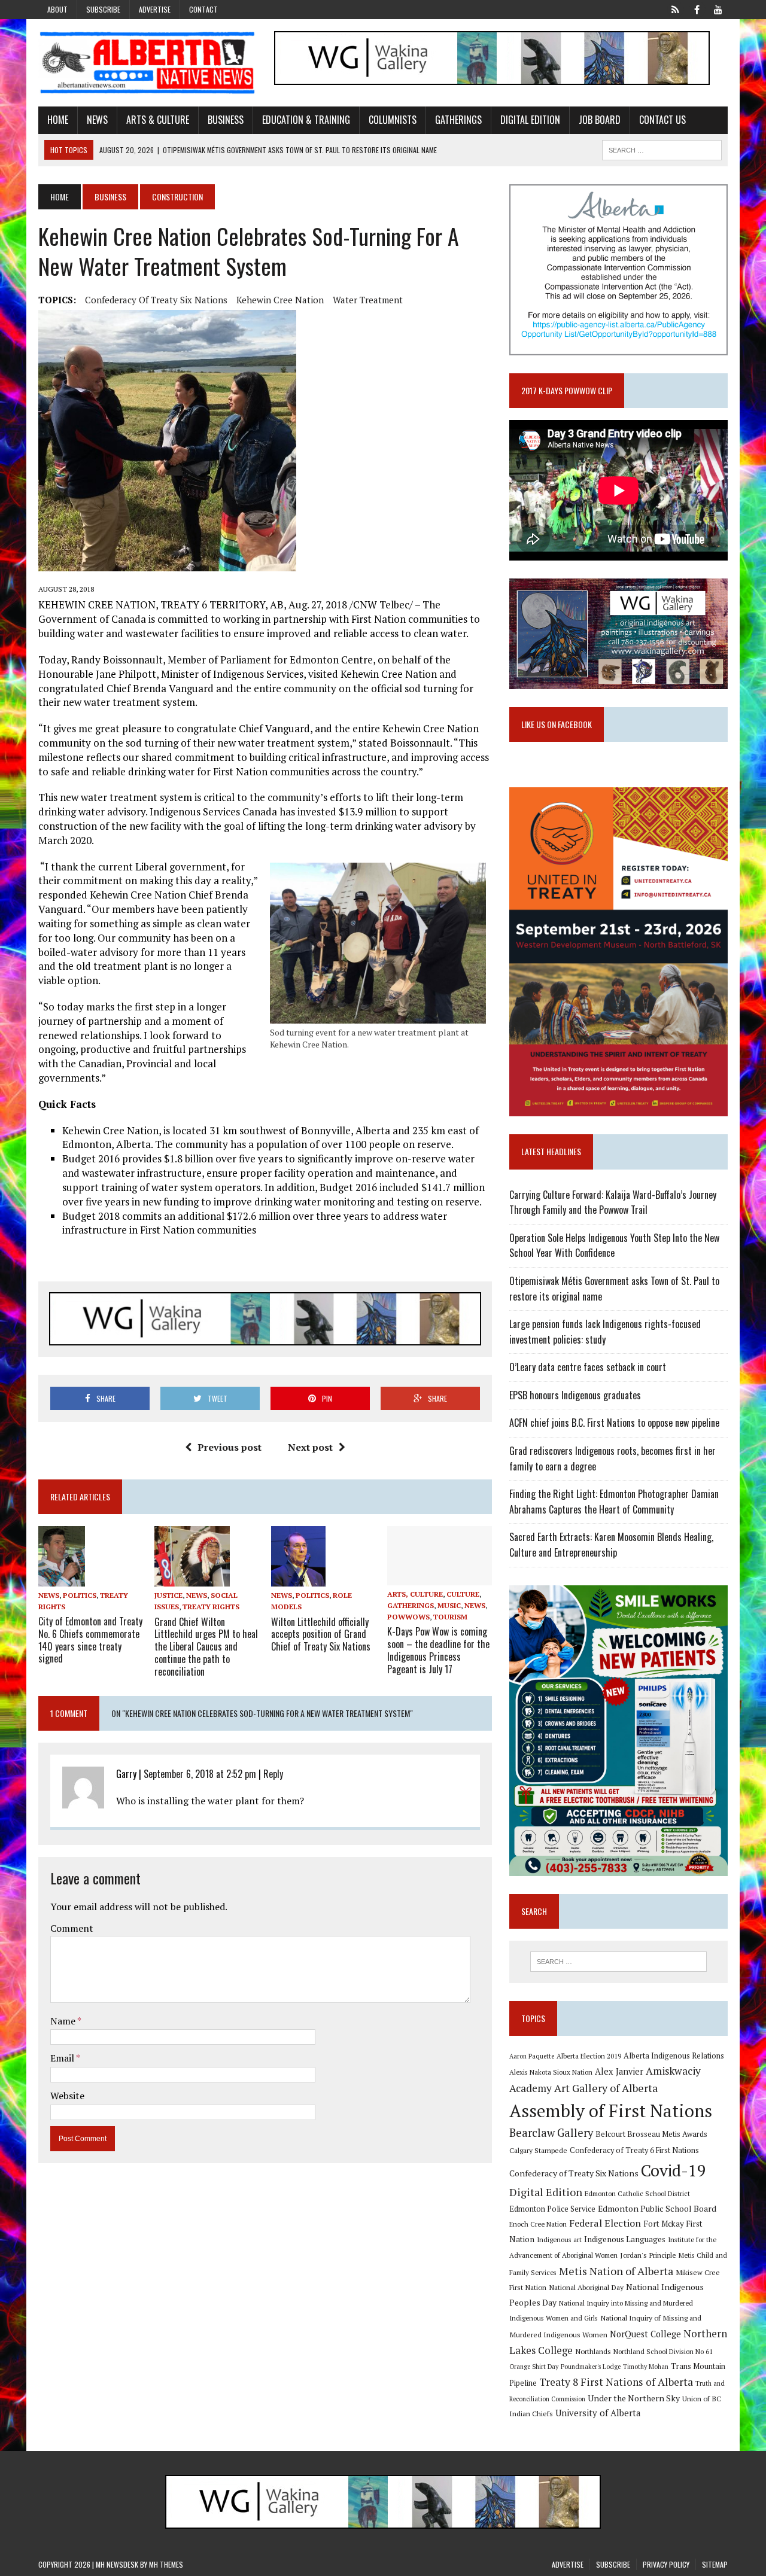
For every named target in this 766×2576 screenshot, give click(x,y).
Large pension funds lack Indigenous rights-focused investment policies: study (605, 1332)
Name (64, 2021)
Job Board (600, 120)
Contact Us (662, 120)
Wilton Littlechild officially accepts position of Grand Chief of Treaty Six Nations (321, 1634)
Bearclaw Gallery (551, 2133)
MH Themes (166, 2564)
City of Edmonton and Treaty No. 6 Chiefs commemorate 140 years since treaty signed (90, 1640)
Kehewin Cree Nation (280, 300)
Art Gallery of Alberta (606, 2088)
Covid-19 (674, 2170)
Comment (72, 1928)
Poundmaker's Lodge (591, 2367)
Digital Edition (530, 120)
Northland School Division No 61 (663, 2351)
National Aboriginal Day (586, 2287)
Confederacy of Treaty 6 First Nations (634, 2150)
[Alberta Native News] (148, 63)
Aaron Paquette (532, 2056)
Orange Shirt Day (534, 2367)
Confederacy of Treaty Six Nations (156, 300)
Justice (168, 1595)
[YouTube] (718, 8)
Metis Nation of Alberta (616, 2271)
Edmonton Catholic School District (637, 2193)
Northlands (593, 2351)
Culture (463, 1594)
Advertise (155, 9)
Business (226, 120)
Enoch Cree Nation (538, 2224)
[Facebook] (697, 8)
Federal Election (605, 2223)
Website (67, 2096)
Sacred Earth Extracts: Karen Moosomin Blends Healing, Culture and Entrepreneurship (611, 1545)
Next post (310, 1447)
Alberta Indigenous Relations (674, 2056)
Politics (80, 1595)
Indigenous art (559, 2239)
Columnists (393, 120)
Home (58, 120)
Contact (203, 9)
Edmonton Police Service (552, 2209)
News (97, 120)
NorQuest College (645, 2334)
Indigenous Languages (625, 2239)
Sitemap (715, 2564)
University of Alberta (598, 2413)
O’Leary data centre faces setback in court (588, 1367)
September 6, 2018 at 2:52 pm (200, 1774)
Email (63, 2058)
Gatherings (458, 120)
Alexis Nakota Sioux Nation (551, 2072)
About (57, 9)
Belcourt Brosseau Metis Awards (651, 2134)
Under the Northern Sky (634, 2398)
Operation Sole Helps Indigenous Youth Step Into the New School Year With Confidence (614, 1246)
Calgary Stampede (538, 2150)
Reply (273, 1774)
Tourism (450, 1617)
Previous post (230, 1447)
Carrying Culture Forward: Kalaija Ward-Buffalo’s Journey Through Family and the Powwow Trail (613, 1202)
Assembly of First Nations (611, 2111)
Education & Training (306, 120)
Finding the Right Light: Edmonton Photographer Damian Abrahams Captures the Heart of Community (614, 1502)
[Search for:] (618, 1962)
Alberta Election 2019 (589, 2056)
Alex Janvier (619, 2071)
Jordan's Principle (648, 2255)
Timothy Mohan (646, 2367)
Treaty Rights (211, 1607)
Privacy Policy (666, 2564)
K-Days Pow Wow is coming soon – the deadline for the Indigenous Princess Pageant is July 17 (438, 1650)
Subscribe (103, 9)
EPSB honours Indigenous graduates (575, 1395)
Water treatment (368, 300)
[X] (675, 8)
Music (449, 1605)
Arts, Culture (415, 1594)
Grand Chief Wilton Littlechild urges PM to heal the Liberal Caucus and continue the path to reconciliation (206, 1647)
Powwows (408, 1617)
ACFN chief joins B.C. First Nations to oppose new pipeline (614, 1423)
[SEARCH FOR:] (662, 148)
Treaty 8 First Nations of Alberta (616, 2382)
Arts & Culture (158, 120)
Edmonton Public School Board (657, 2208)
